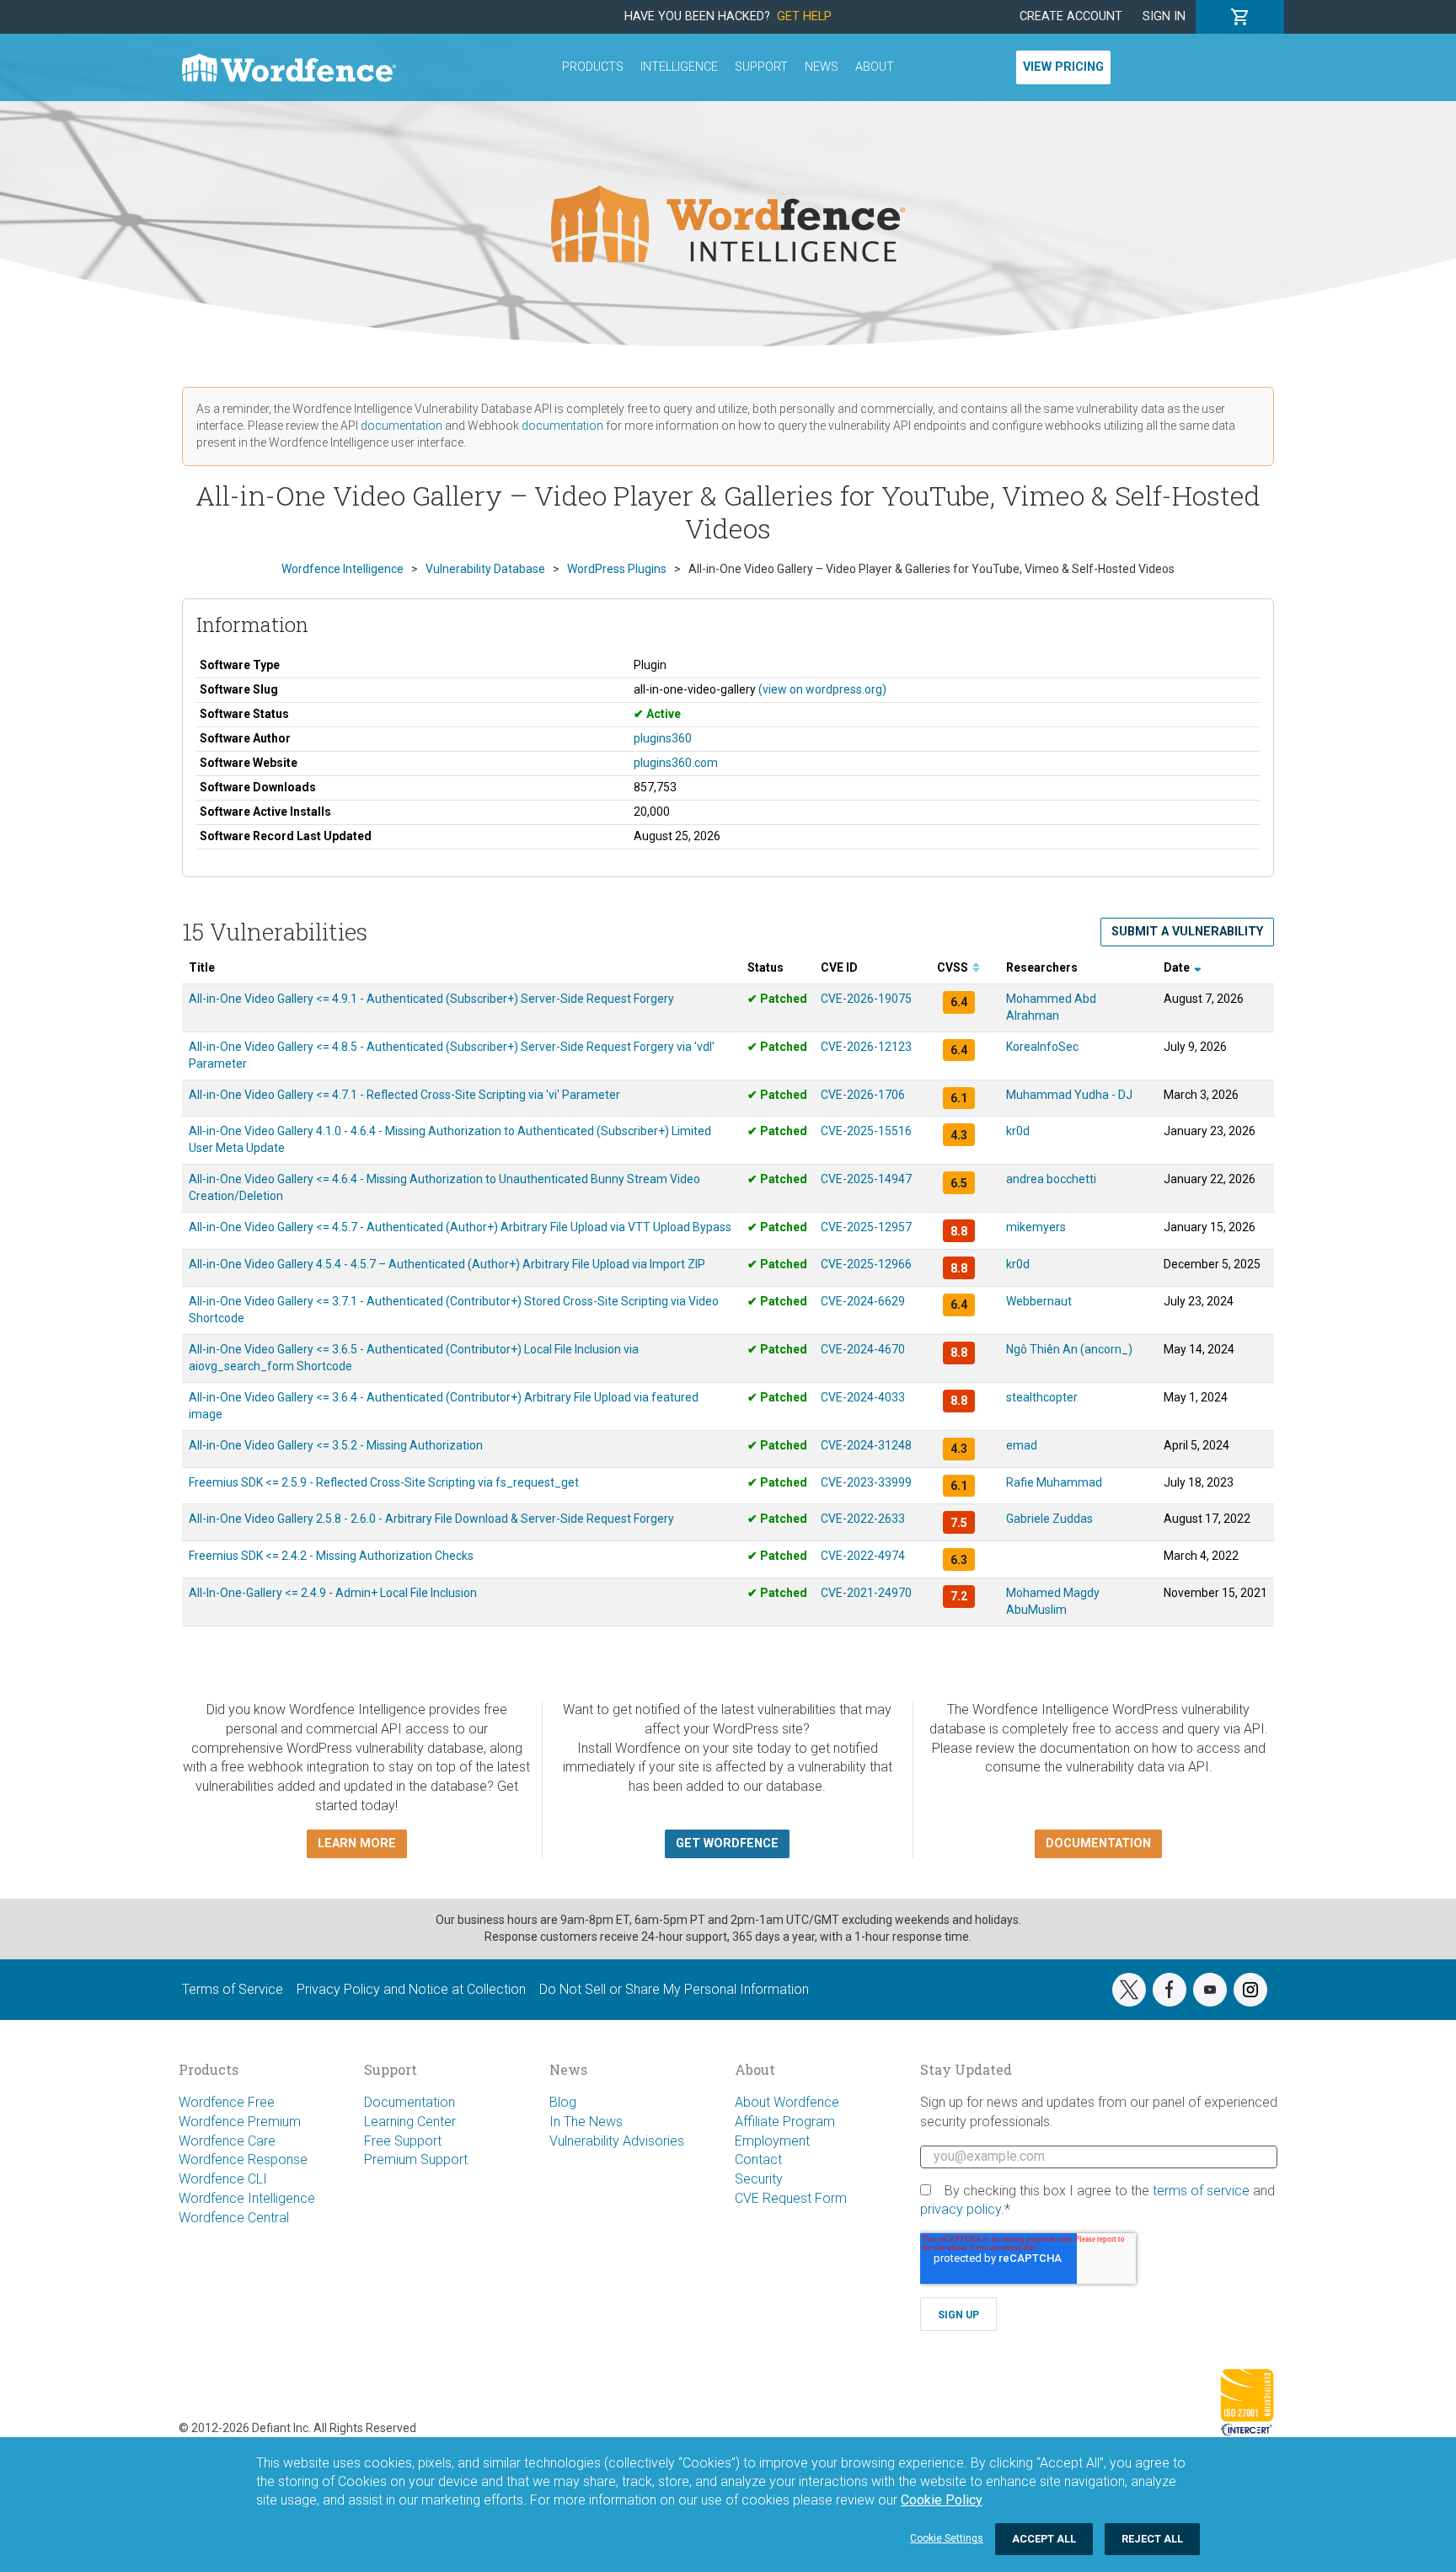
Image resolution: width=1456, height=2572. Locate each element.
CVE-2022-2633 (863, 1519)
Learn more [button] (357, 1843)
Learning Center (410, 2122)
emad (1022, 1445)
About (875, 67)
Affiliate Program (785, 2122)
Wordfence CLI (223, 2179)
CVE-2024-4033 (863, 1397)
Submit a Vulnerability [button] (1187, 932)
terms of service (1201, 2191)
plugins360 (663, 738)
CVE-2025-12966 (866, 1264)
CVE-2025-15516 (866, 1131)
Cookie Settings (947, 2538)
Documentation (409, 2102)
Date (1178, 967)
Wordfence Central (234, 2218)
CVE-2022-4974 (863, 1556)
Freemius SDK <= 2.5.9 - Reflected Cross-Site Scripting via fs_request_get (384, 1482)
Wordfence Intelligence (247, 2198)
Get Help (804, 16)
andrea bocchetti (1051, 1179)
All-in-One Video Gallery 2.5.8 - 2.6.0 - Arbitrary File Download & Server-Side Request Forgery (431, 1519)
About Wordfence (787, 2102)
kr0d (1018, 1131)
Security (759, 2179)
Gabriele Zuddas (1049, 1519)
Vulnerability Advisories (617, 2141)
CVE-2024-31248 (866, 1445)
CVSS (954, 967)
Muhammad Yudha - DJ (1069, 1095)
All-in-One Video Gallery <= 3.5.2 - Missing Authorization (336, 1445)
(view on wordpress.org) (822, 689)
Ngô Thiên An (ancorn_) (1069, 1349)
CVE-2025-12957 (866, 1227)
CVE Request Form (791, 2198)
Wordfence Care (227, 2141)
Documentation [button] (1098, 1843)
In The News (586, 2122)
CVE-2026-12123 (866, 1047)
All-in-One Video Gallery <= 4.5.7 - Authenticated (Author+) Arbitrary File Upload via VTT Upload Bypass (460, 1227)
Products (593, 67)
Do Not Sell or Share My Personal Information (674, 1989)
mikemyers (1036, 1227)
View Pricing (1063, 67)
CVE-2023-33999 (866, 1482)
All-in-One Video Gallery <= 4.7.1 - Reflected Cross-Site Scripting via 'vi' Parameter (404, 1095)
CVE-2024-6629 (863, 1301)
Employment (772, 2141)
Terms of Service (233, 1989)
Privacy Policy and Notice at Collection (411, 1989)
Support (761, 67)
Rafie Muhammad (1054, 1482)
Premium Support (416, 2159)
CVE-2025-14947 (866, 1179)
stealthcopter (1042, 1397)
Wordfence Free (227, 2102)
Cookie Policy (942, 2500)
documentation (401, 426)
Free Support (403, 2141)
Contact (758, 2159)
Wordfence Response (243, 2159)
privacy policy (961, 2209)
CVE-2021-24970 (866, 1593)
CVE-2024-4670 (863, 1349)
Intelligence (679, 67)
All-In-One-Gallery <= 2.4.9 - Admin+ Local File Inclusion (333, 1593)
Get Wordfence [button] (727, 1843)
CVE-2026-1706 (863, 1095)
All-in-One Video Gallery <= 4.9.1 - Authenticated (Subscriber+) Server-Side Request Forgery (431, 999)
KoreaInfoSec (1042, 1047)
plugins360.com (676, 763)
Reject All (1152, 2539)
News (822, 67)
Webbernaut (1039, 1301)
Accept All (1044, 2539)
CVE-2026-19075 (866, 999)
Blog (563, 2102)
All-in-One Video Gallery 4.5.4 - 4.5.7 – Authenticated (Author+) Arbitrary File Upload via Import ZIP (447, 1264)
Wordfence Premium (240, 2122)
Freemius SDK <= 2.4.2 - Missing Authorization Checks (331, 1556)
